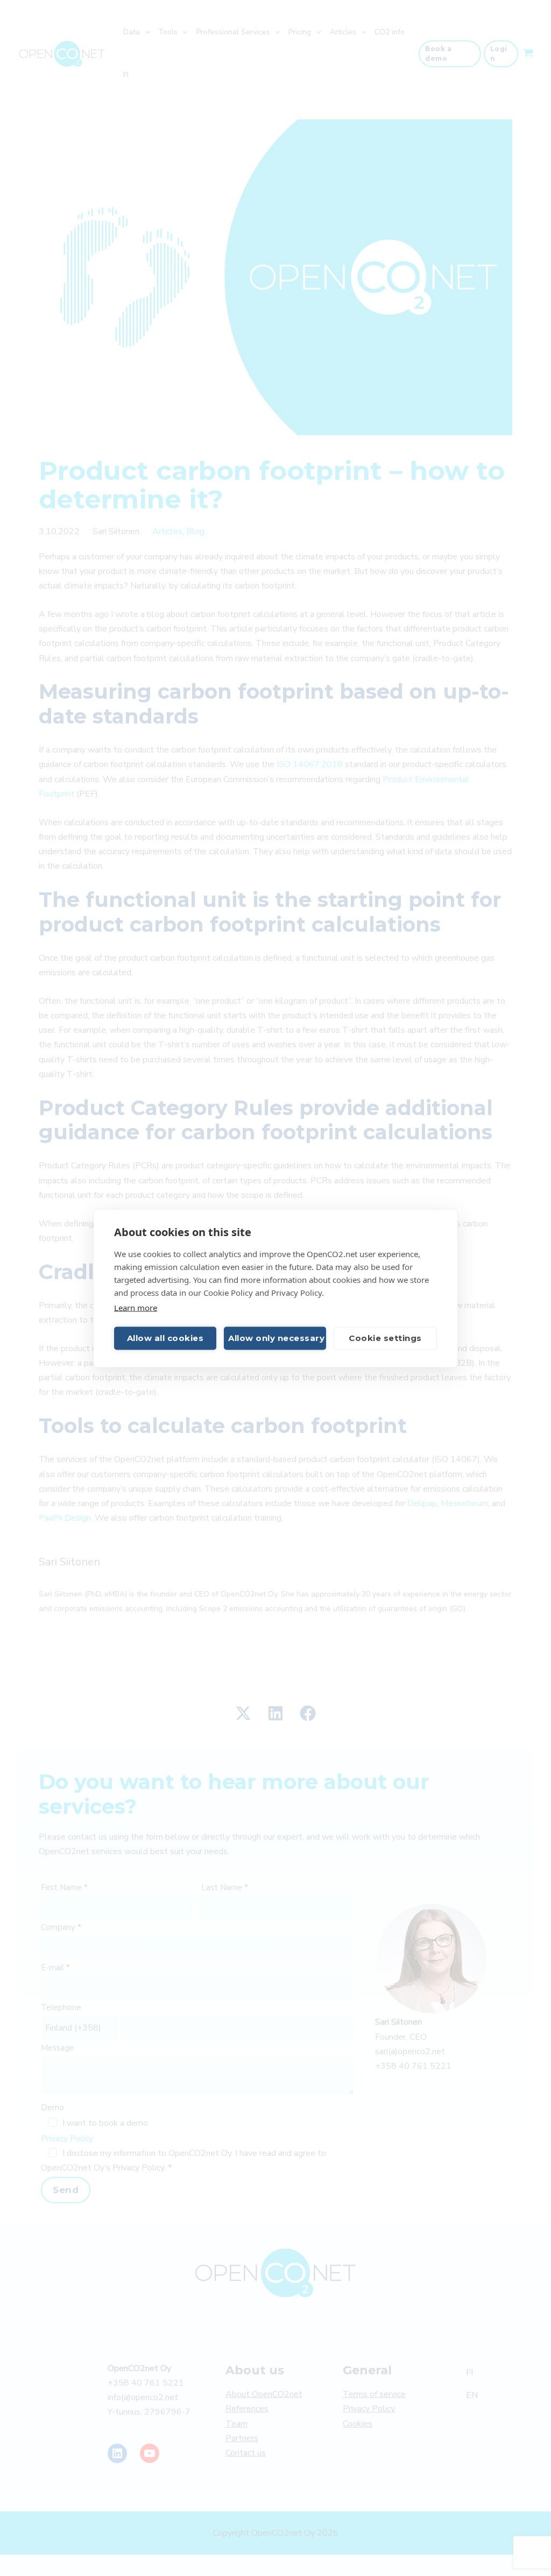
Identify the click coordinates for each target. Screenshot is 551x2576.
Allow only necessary (276, 1338)
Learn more (136, 1307)
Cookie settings (385, 1338)
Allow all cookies (165, 1338)
